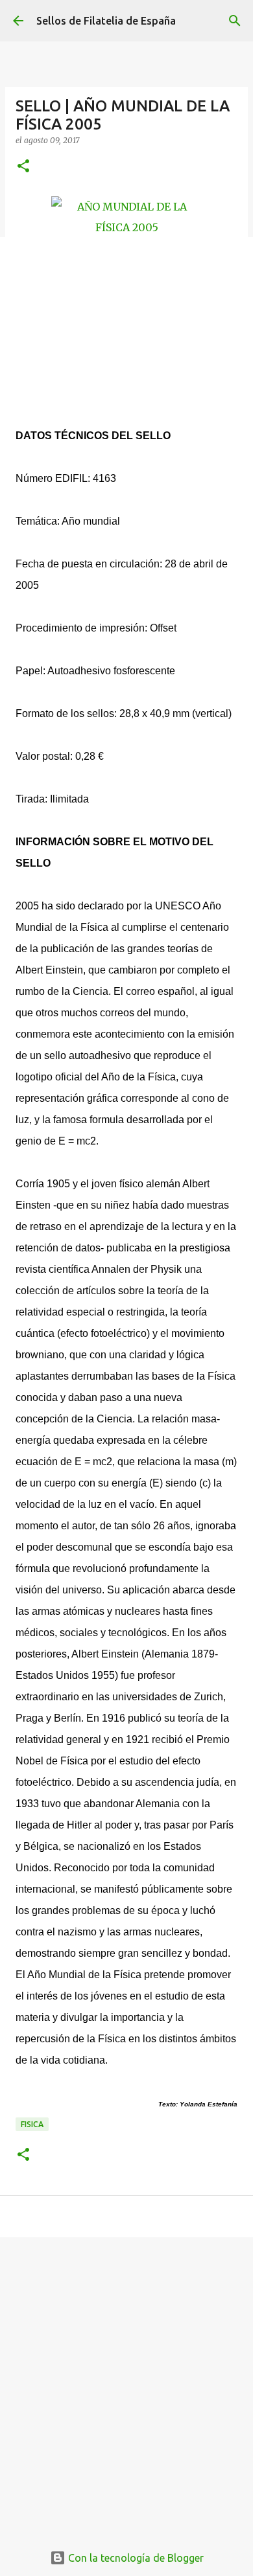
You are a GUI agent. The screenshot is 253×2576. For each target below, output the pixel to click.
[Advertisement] (126, 2383)
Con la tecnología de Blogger (135, 2558)
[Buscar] (235, 21)
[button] (23, 167)
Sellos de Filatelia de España (106, 21)
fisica (32, 2124)
